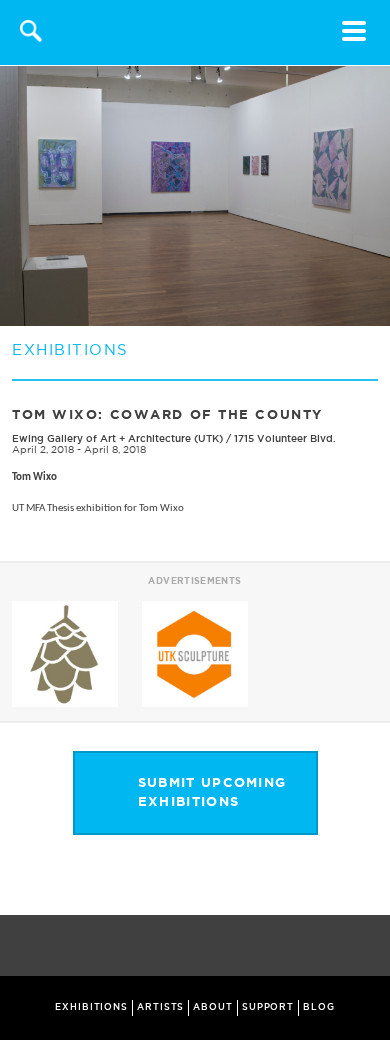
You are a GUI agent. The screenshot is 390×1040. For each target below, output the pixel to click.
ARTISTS (160, 1007)
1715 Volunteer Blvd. (285, 438)
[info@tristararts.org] (370, 947)
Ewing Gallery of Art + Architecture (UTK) (117, 438)
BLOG (319, 1007)
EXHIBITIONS (91, 1007)
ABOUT (213, 1007)
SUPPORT (268, 1007)
